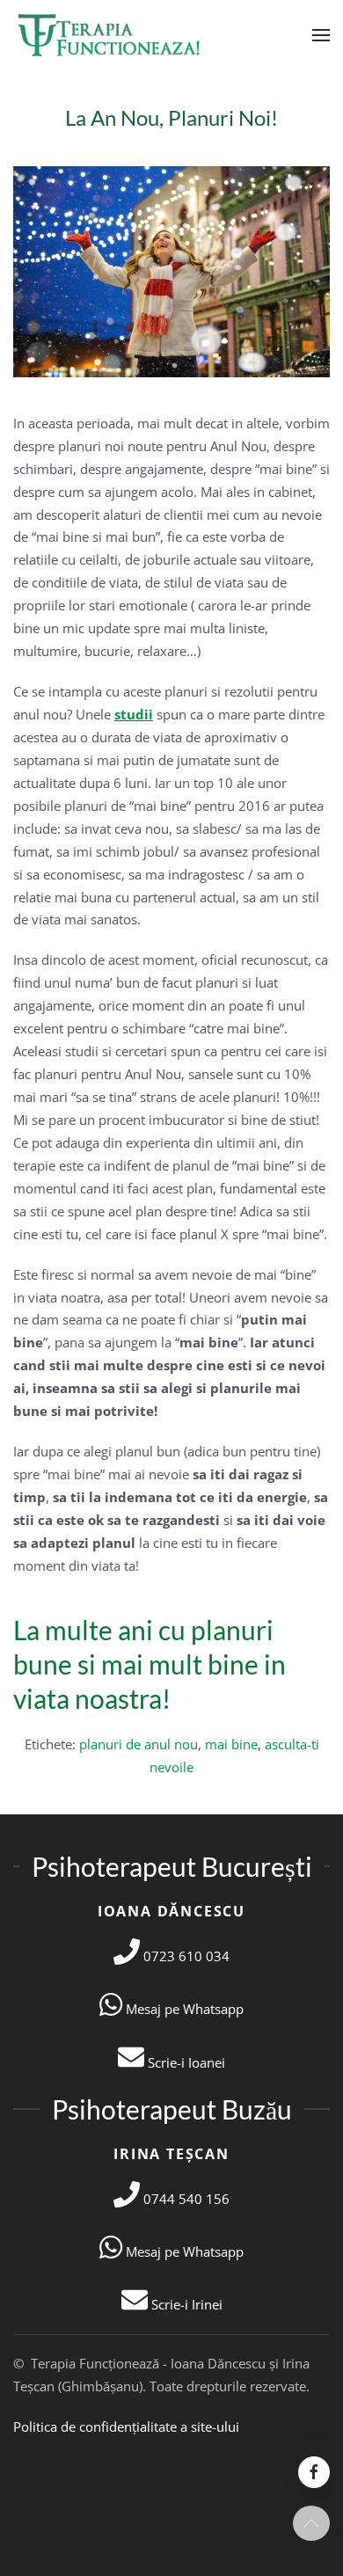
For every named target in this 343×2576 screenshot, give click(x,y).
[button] (321, 35)
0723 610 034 (185, 1956)
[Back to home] (112, 35)
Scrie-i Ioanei (185, 2062)
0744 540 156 (185, 2199)
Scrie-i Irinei (185, 2304)
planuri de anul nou (139, 1744)
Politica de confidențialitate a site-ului (126, 2426)
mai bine (231, 1744)
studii (134, 714)
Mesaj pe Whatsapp (183, 2009)
